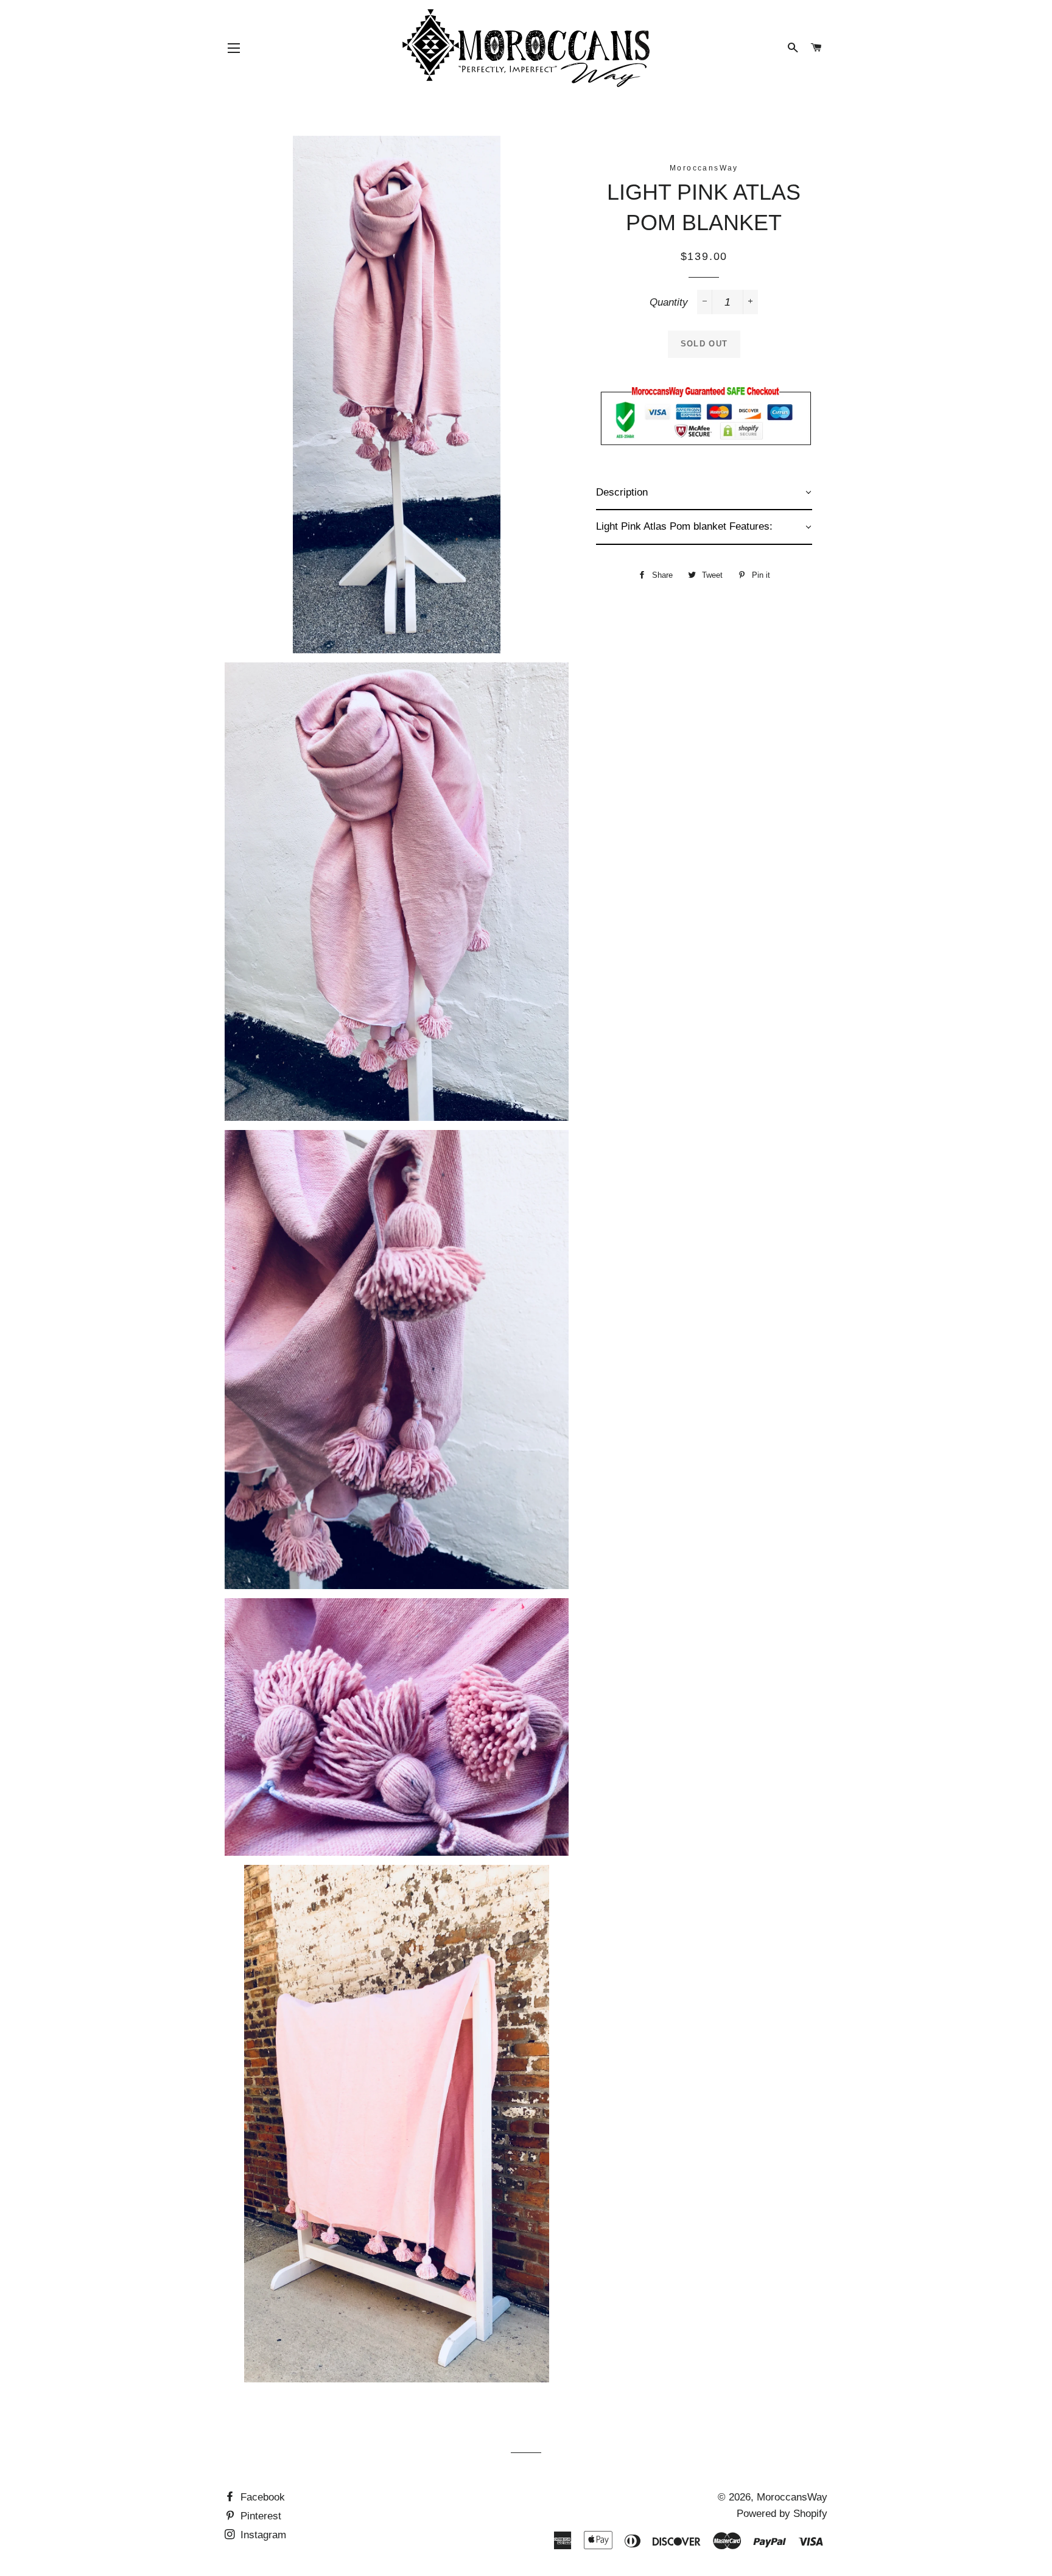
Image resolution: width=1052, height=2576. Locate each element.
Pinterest (259, 2516)
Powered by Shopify (782, 2514)
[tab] (704, 493)
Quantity (669, 302)
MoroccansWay (792, 2497)
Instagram (262, 2535)
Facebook (261, 2497)
